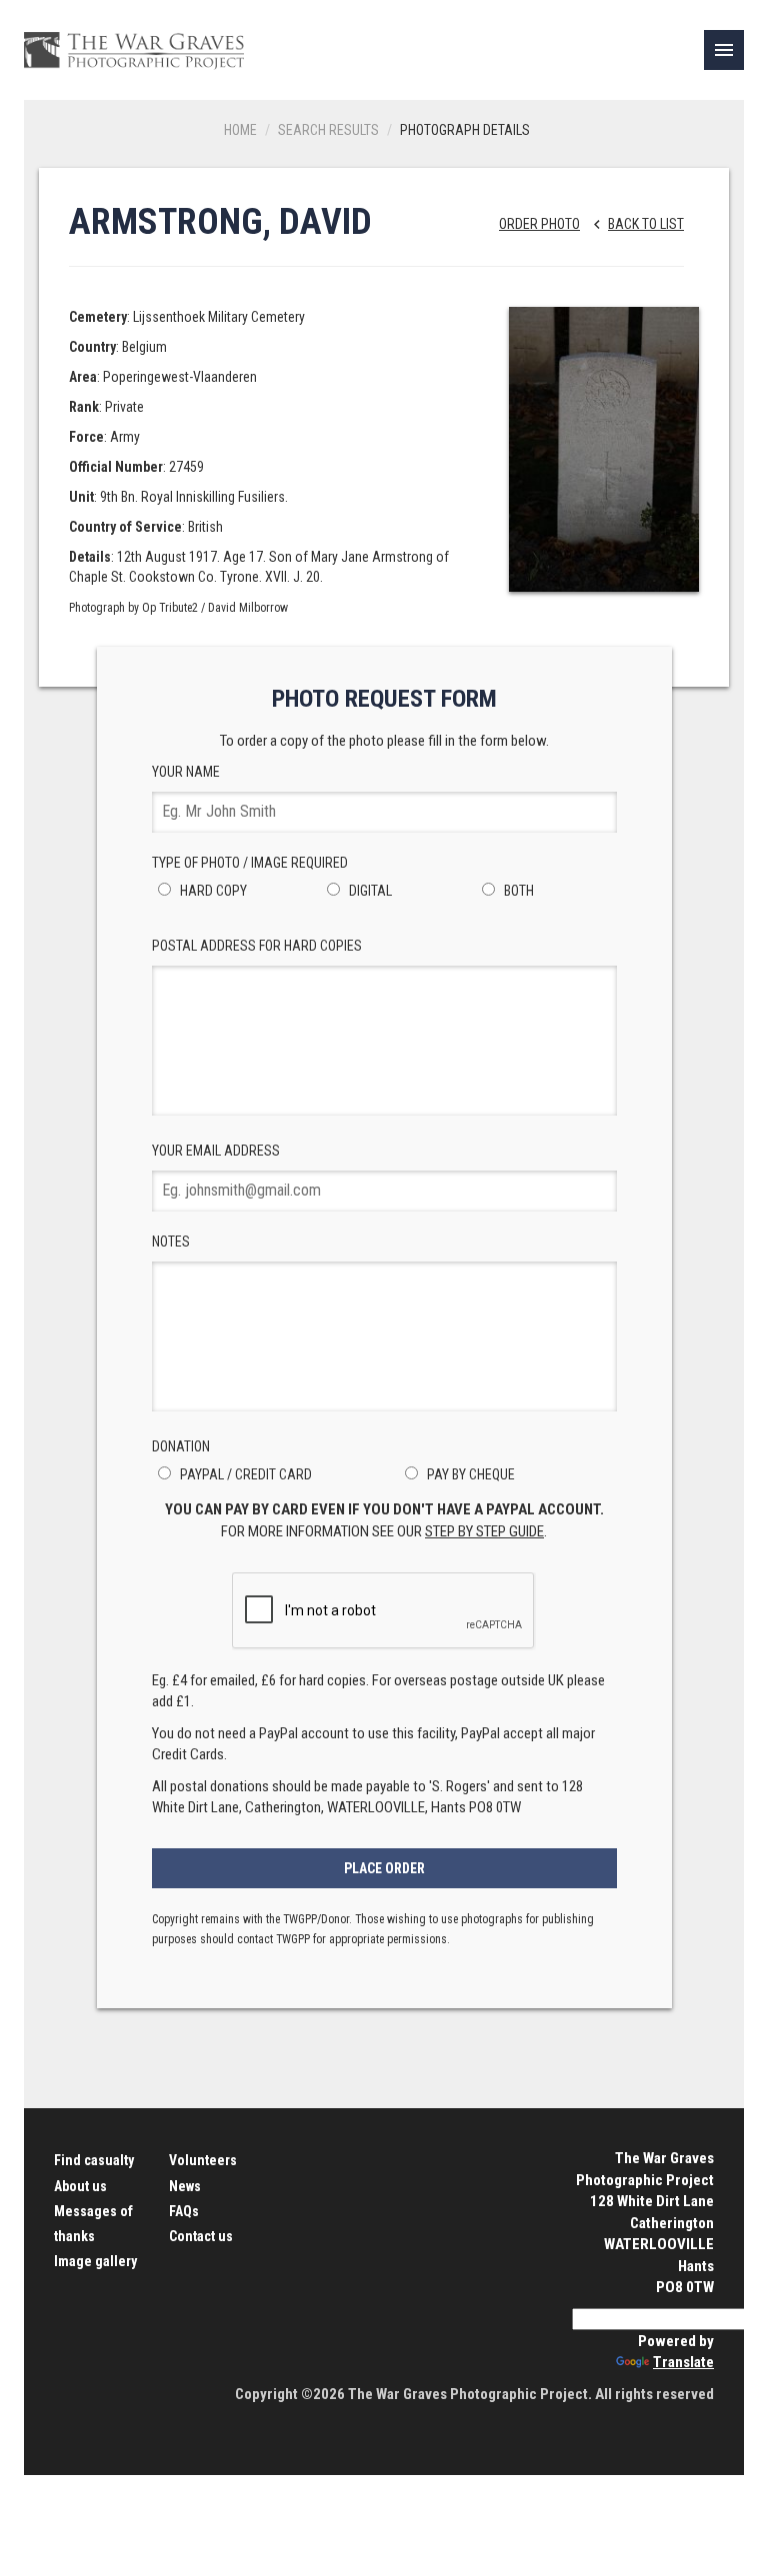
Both (517, 891)
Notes (171, 1242)
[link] (724, 50)
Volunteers (203, 2160)
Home (240, 130)
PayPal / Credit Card (244, 1474)
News (185, 2186)
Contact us (201, 2236)
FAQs (184, 2211)
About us (80, 2186)
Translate (683, 2362)
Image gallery (95, 2261)
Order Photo (539, 224)
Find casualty (94, 2160)
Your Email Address (216, 1151)
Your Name (186, 772)
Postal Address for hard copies (257, 946)
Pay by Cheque (469, 1474)
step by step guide (484, 1531)
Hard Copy (212, 891)
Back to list (636, 224)
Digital (369, 891)
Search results (328, 130)
